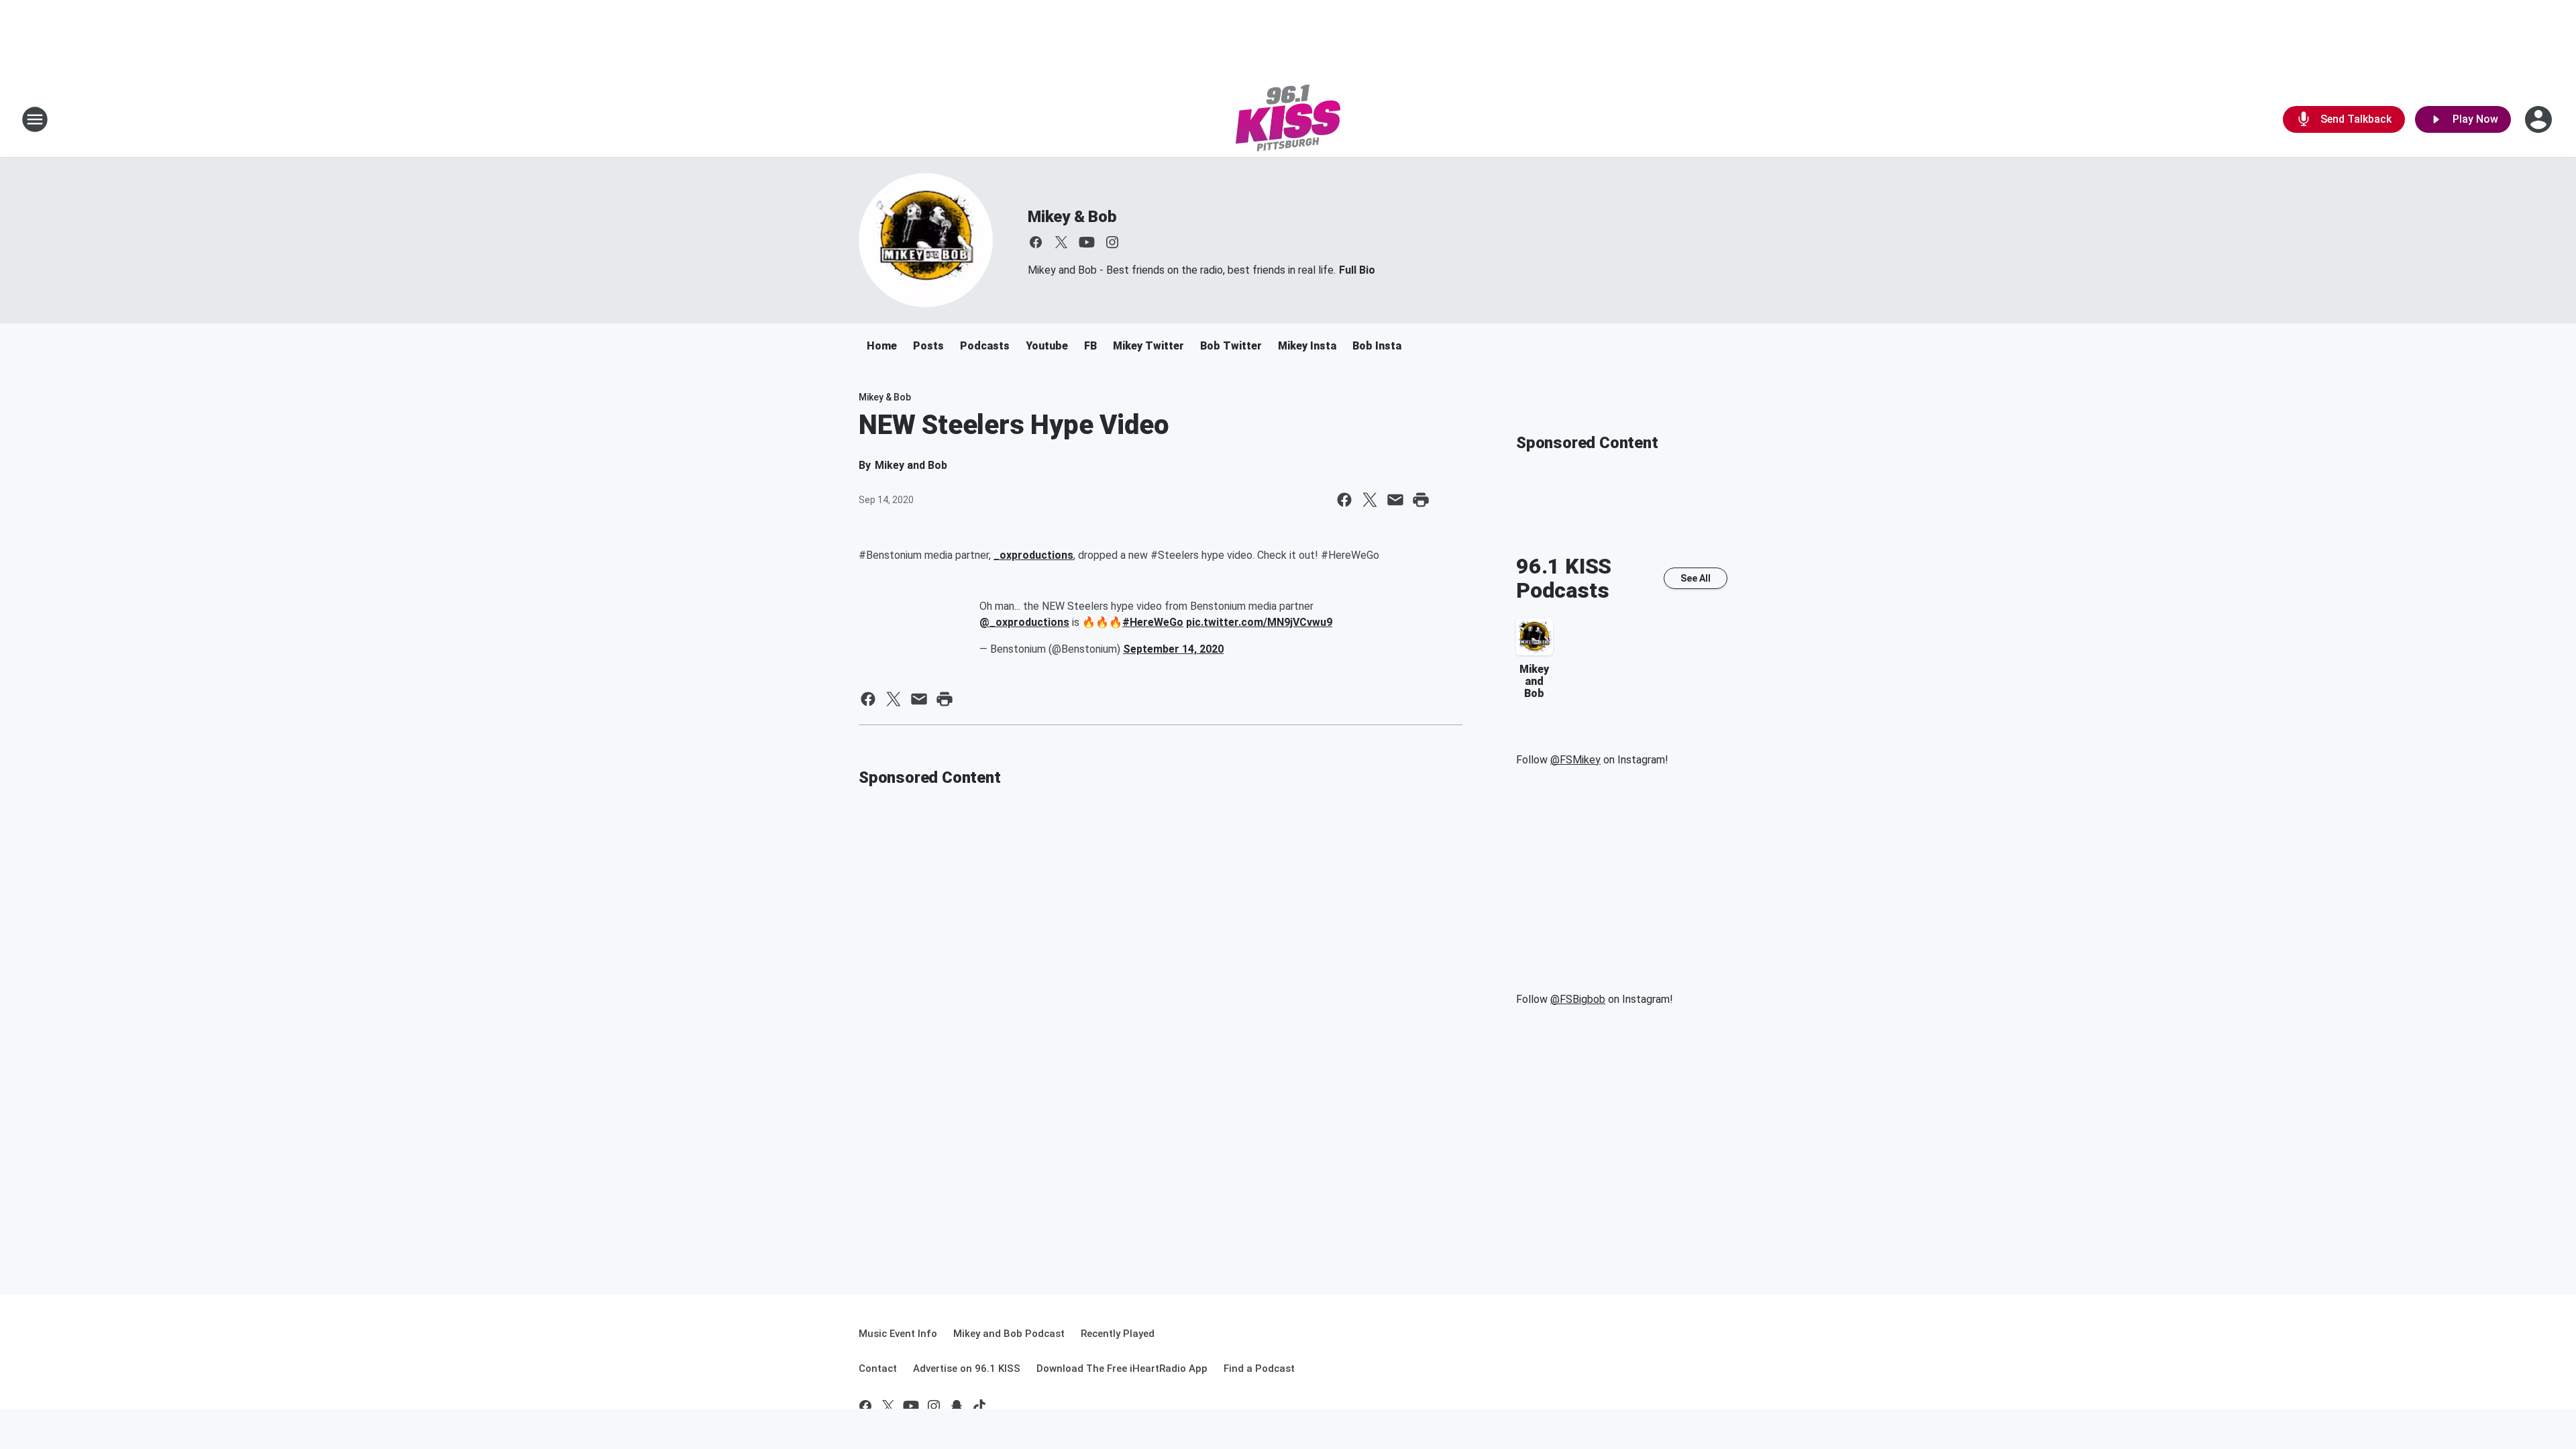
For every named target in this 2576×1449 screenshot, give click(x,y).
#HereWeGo (1153, 622)
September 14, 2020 (1173, 649)
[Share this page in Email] (1395, 500)
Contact (878, 1368)
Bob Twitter (1231, 346)
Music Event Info (898, 1334)
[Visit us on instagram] (1112, 242)
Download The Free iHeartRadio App (1122, 1368)
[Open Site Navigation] (35, 119)
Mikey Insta (1307, 346)
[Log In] (2540, 119)
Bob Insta (1377, 346)
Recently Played (1118, 1334)
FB (1090, 346)
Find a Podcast (1259, 1368)
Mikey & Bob (1072, 217)
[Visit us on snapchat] (957, 1406)
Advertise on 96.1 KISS (967, 1368)
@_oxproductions (1024, 622)
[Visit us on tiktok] (979, 1406)
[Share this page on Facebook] (1344, 500)
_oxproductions (1033, 555)
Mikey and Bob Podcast (1009, 1334)
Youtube (1047, 346)
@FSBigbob (1578, 999)
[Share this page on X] (1370, 500)
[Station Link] (1288, 119)
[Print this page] (1421, 500)
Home (882, 346)
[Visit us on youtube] (1087, 242)
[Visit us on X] (1061, 242)
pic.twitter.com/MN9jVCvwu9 (1259, 622)
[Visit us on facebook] (1036, 242)
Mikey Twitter (1148, 346)
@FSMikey (1575, 760)
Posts (928, 346)
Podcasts (985, 346)
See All (1696, 578)
